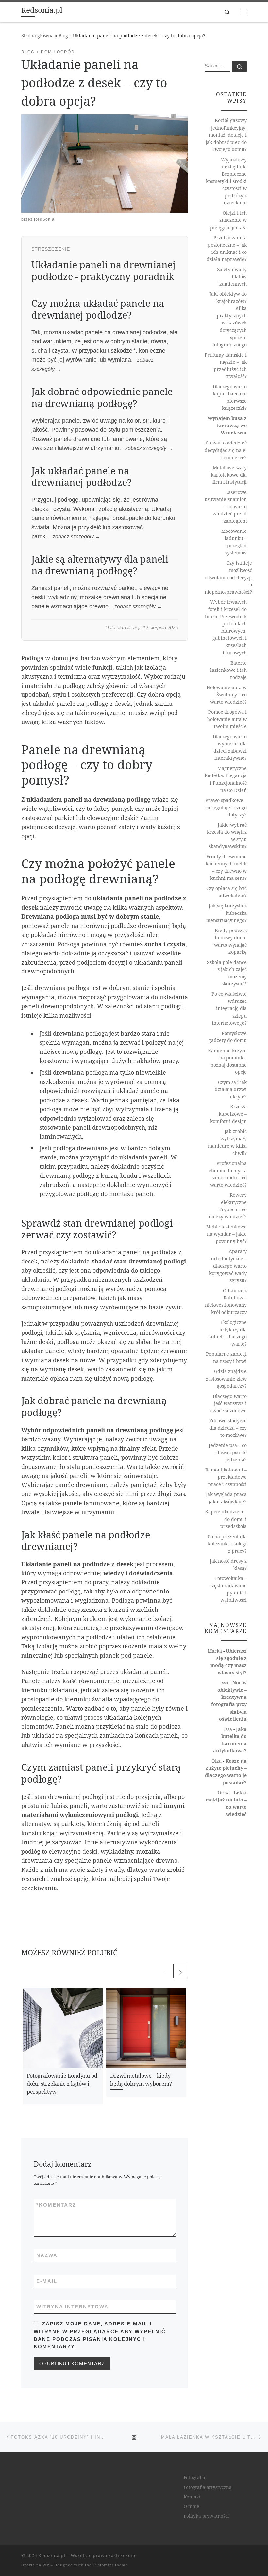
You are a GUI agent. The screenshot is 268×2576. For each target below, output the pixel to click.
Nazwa (47, 2255)
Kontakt (192, 2497)
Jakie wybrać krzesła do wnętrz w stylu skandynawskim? (227, 835)
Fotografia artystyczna (208, 2487)
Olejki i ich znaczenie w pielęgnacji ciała (228, 220)
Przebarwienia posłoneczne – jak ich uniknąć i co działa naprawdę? (227, 248)
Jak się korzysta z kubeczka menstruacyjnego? (226, 913)
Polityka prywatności (206, 2516)
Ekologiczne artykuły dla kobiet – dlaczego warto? (228, 1333)
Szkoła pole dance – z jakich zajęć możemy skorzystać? (227, 973)
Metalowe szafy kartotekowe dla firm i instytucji (229, 475)
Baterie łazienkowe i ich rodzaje (228, 670)
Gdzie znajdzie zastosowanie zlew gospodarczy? (226, 1378)
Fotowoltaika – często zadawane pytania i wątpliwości (228, 1589)
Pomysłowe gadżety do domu (228, 1037)
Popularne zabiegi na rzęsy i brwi (226, 1358)
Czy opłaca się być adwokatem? (226, 892)
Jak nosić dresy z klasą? (228, 1565)
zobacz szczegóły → (149, 448)
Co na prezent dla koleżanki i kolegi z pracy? (227, 1544)
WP (46, 2565)
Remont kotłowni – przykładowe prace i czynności (226, 1477)
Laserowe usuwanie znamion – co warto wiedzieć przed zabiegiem (226, 506)
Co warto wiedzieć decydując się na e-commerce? (226, 450)
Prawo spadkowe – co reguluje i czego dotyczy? (226, 807)
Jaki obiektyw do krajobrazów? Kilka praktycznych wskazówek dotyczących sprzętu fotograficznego (228, 319)
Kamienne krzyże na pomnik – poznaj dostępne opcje (227, 1061)
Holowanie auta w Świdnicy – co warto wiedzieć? (227, 695)
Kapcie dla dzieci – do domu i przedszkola (226, 1519)
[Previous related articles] (165, 1971)
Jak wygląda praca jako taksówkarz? (226, 1498)
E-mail (47, 2281)
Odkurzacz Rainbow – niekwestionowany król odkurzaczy (226, 1301)
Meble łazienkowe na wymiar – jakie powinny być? (226, 1234)
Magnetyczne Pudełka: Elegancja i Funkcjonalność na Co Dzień (226, 779)
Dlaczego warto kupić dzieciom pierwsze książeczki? (230, 397)
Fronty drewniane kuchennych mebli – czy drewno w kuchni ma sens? (226, 867)
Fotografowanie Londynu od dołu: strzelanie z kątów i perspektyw (62, 2084)
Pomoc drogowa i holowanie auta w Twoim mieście (227, 719)
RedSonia (44, 219)
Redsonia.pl (52, 2555)
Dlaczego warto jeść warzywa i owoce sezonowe (228, 1403)
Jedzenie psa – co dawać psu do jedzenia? (228, 1452)
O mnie (191, 2506)
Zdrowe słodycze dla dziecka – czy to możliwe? (228, 1428)
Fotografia (194, 2478)
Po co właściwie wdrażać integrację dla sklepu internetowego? (229, 1008)
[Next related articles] (181, 1971)
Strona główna (37, 35)
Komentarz (56, 2205)
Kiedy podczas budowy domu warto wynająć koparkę (230, 941)
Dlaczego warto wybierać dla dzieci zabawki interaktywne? (230, 747)
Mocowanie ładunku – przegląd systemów (234, 542)
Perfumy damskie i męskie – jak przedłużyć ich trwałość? (226, 366)
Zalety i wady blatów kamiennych (232, 277)
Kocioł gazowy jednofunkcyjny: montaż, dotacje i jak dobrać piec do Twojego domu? (226, 135)
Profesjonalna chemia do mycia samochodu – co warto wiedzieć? (228, 1174)
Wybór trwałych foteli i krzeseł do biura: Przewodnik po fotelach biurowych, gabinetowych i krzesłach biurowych (226, 627)
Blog (63, 35)
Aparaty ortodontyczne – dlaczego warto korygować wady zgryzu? (228, 1266)
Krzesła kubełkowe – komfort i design (228, 1114)
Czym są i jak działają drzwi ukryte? (231, 1089)
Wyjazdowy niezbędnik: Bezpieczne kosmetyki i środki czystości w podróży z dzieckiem (226, 181)
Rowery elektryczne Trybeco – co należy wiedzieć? (228, 1206)
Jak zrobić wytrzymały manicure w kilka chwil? (227, 1142)
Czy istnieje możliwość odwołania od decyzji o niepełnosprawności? (228, 577)
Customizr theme (110, 2565)
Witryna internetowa (72, 2307)
